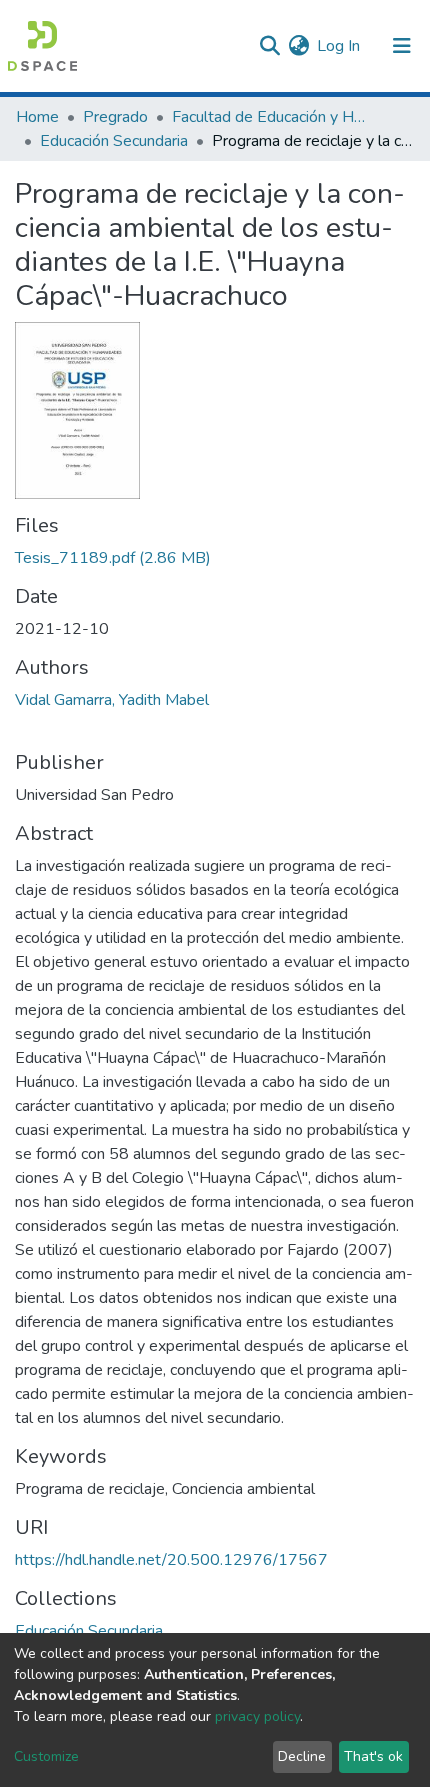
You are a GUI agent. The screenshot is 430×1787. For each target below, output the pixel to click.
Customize (46, 1756)
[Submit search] (269, 46)
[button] (298, 46)
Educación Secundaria (114, 141)
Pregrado (115, 117)
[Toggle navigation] (402, 46)
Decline (302, 1756)
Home (37, 117)
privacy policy (257, 1716)
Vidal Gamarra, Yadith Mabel (112, 700)
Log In (339, 46)
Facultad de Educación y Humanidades (272, 117)
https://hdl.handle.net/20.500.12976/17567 (171, 1560)
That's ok (373, 1756)
